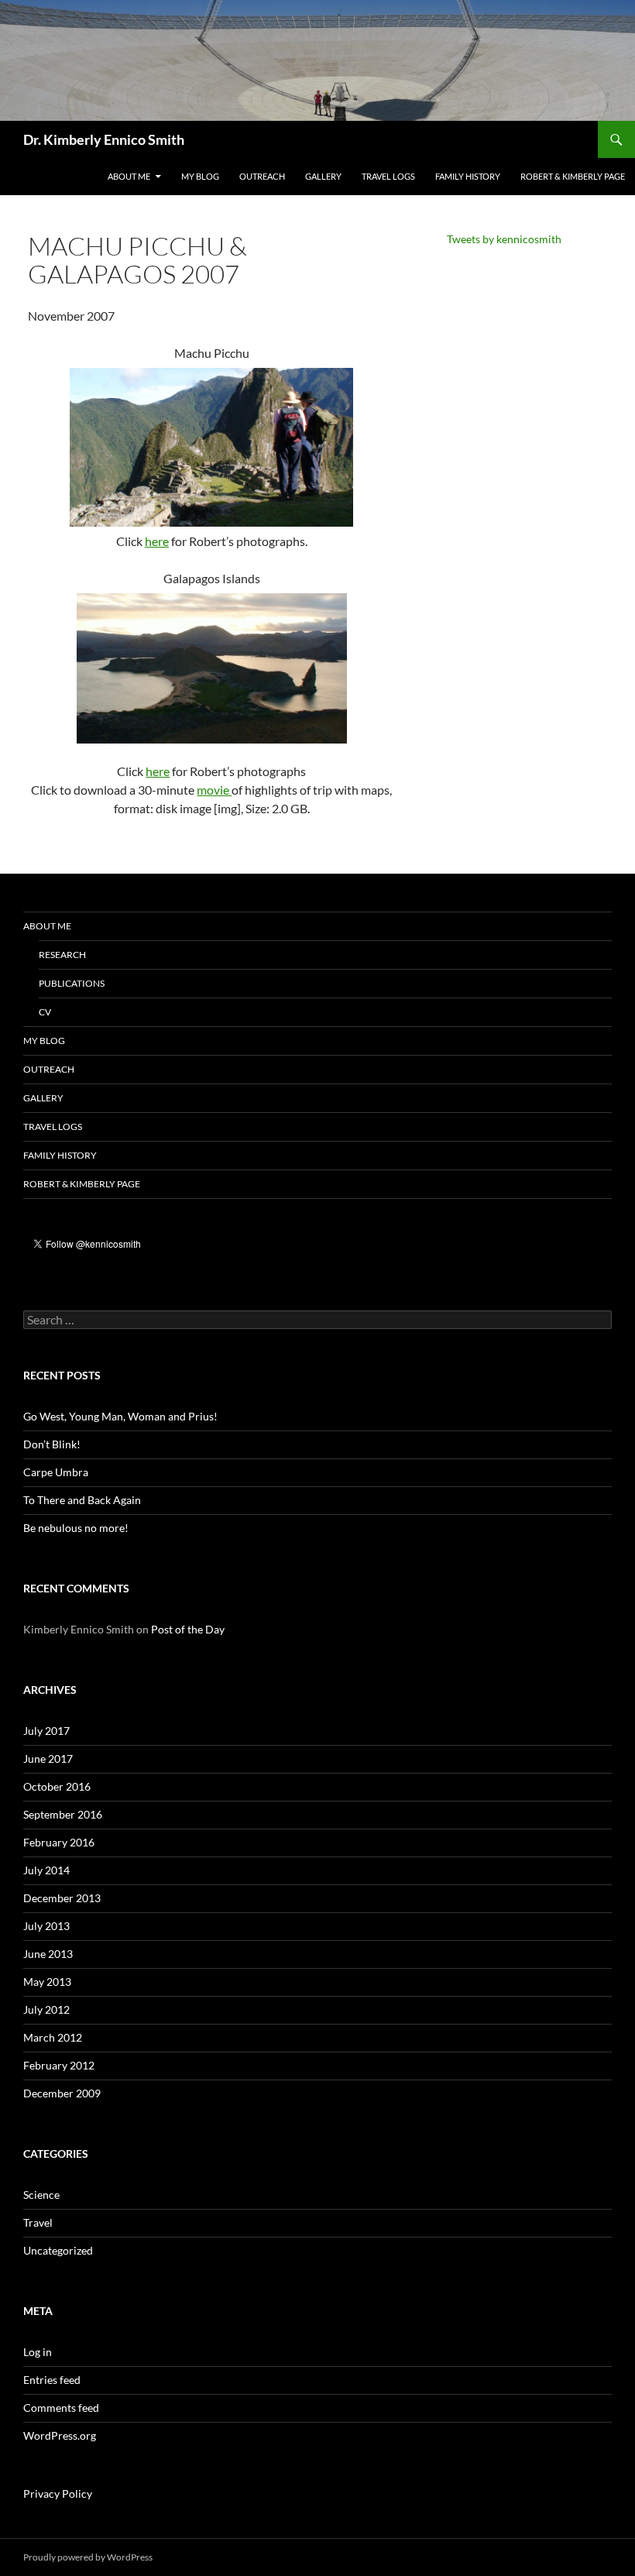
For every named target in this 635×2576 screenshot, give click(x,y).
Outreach (262, 176)
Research (62, 955)
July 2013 (46, 1926)
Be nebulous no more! (76, 1528)
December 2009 (62, 2093)
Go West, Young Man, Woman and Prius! (120, 1416)
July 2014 (46, 1870)
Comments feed (61, 2408)
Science (41, 2195)
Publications (72, 983)
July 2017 (46, 1731)
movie (214, 790)
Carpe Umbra (56, 1472)
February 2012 (59, 2065)
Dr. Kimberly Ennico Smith (104, 139)
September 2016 (63, 1814)
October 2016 (57, 1786)
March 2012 (53, 2037)
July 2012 (46, 2009)
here (157, 541)
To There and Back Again (82, 1500)
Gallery (323, 176)
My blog (200, 176)
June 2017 (48, 1759)
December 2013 (62, 1898)
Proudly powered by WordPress (88, 2557)
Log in (38, 2352)
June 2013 (48, 1954)
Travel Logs (388, 176)
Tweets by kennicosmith (504, 239)
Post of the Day (188, 1629)
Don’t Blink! (52, 1444)
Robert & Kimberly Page (573, 176)
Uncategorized (58, 2250)
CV (45, 1012)
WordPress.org (60, 2435)
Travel (38, 2222)
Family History (468, 176)
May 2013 (47, 1982)
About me (129, 176)
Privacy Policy (58, 2494)
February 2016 (59, 1842)
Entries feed (52, 2380)
